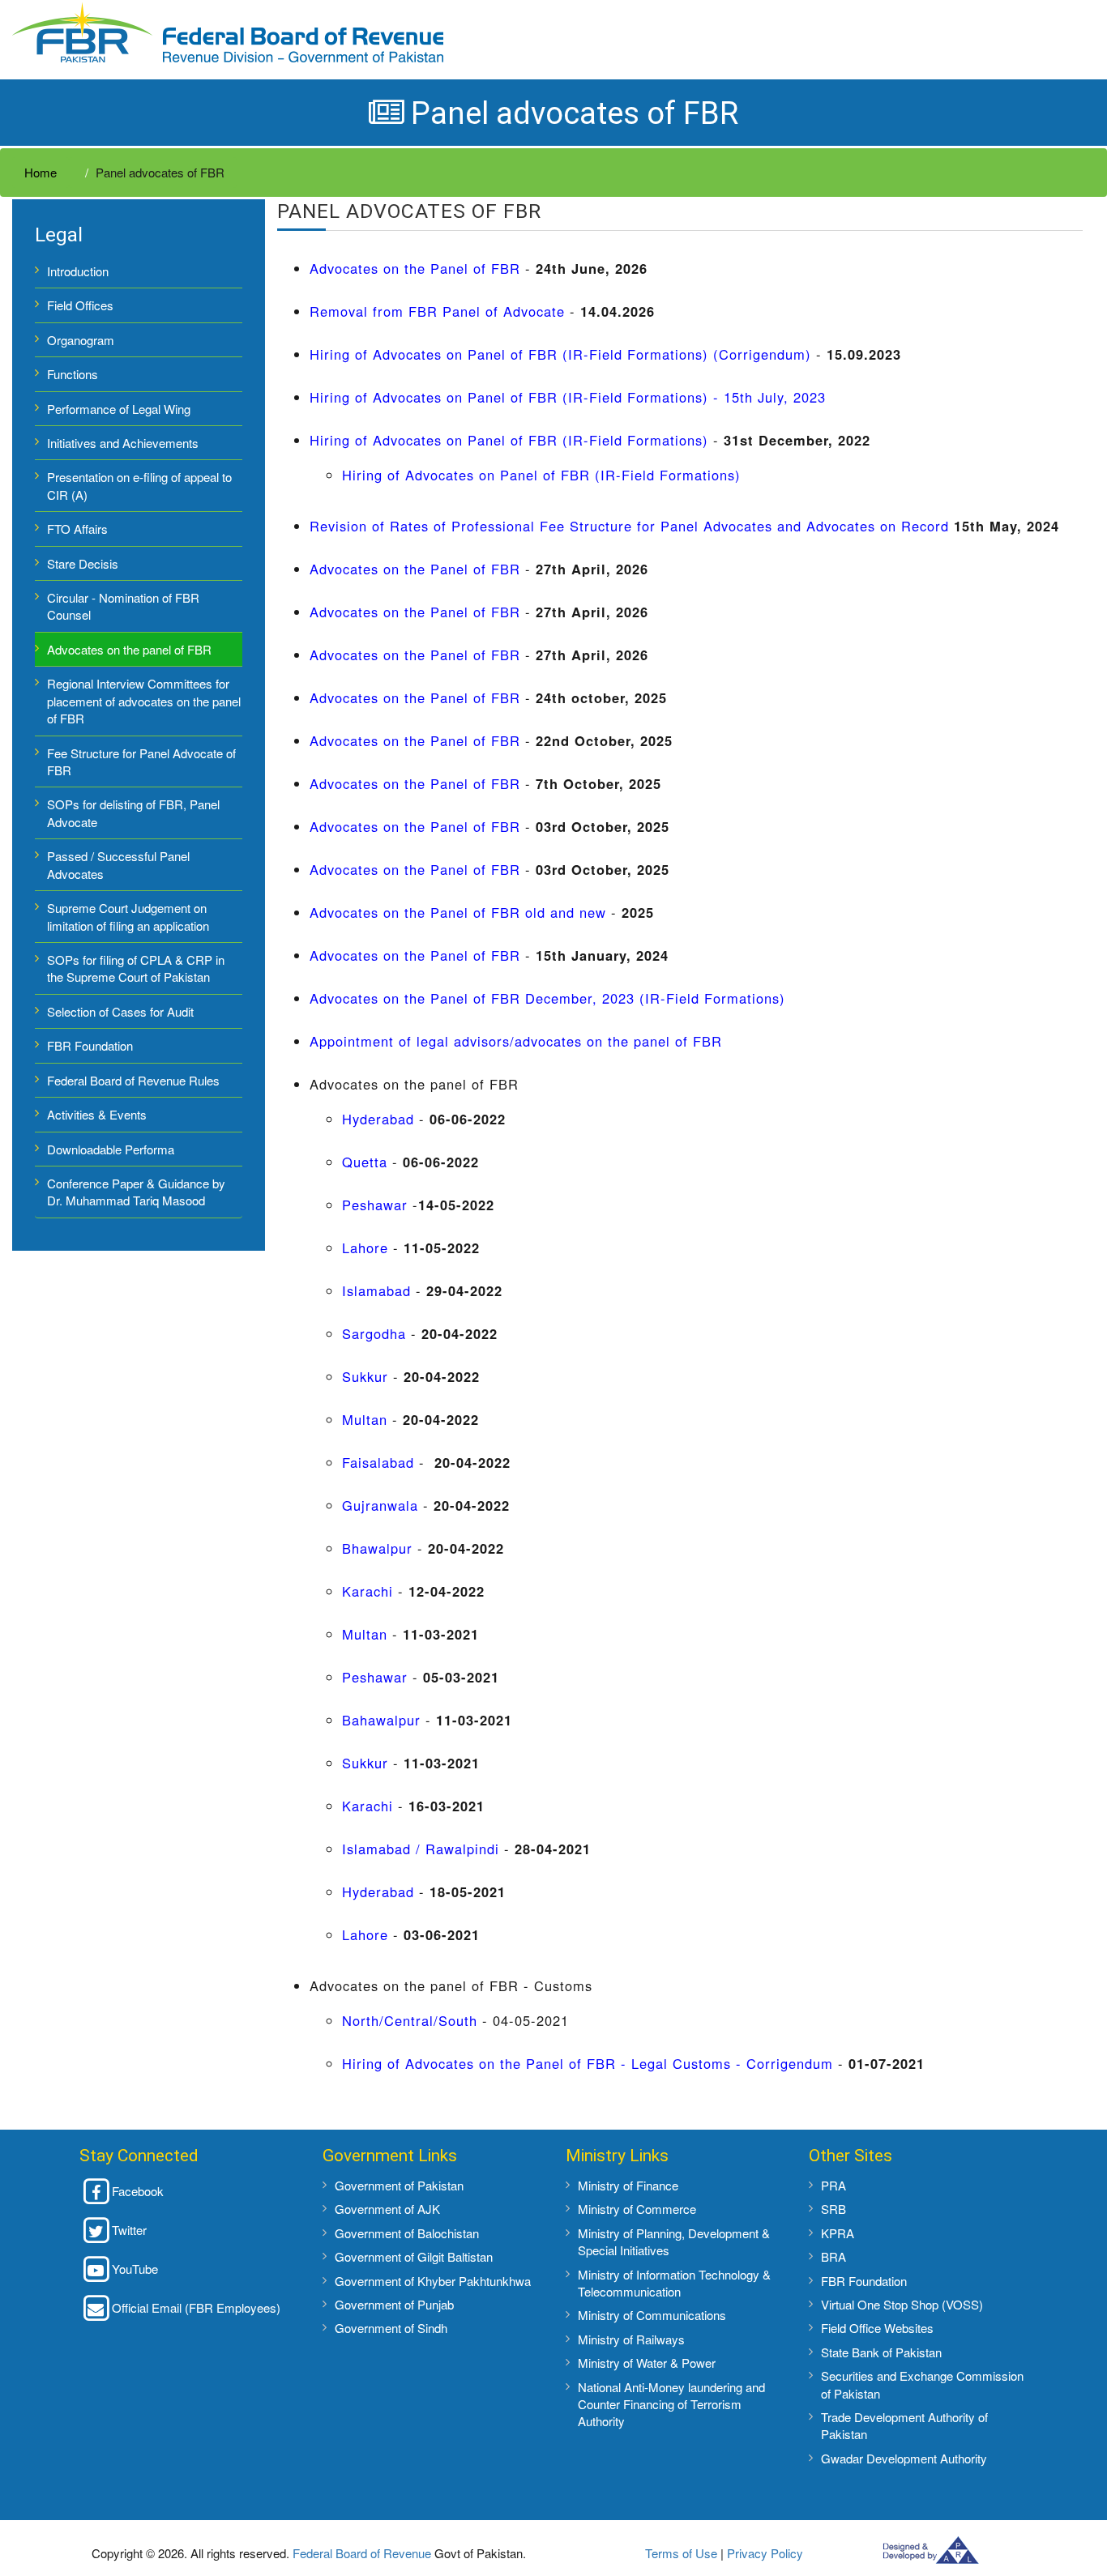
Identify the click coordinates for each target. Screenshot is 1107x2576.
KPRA (838, 2233)
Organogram (81, 340)
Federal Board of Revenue (362, 2553)
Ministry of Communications (652, 2315)
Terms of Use (681, 2553)
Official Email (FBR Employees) (196, 2307)
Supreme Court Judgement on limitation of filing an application (128, 916)
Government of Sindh (391, 2328)
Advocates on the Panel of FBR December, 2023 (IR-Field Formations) (547, 998)
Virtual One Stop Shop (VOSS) (902, 2304)
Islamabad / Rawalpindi (421, 1849)
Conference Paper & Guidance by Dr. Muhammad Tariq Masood (136, 1192)
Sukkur (365, 1376)
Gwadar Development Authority (904, 2458)
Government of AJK (387, 2209)
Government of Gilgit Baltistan (414, 2256)
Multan (365, 1419)
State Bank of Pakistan (881, 2352)
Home (41, 172)
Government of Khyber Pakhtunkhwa (433, 2281)
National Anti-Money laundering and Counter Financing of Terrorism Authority (671, 2404)
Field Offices (80, 305)
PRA (833, 2185)
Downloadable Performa (111, 1149)
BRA (833, 2256)
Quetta (365, 1162)
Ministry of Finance (628, 2185)
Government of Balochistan (407, 2233)
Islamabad (376, 1290)
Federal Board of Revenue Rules (133, 1080)
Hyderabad (378, 1119)
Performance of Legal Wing (120, 409)
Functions (73, 374)
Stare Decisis (83, 563)
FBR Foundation (90, 1045)
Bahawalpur (381, 1720)
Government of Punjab (394, 2304)
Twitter (129, 2230)
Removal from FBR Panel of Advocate (437, 311)
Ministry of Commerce (637, 2209)
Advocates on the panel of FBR (129, 649)
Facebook (138, 2191)
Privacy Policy (765, 2553)
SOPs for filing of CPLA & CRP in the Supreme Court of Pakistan (136, 968)
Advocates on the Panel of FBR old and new (458, 912)
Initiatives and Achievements (123, 443)
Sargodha (374, 1333)
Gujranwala (380, 1505)
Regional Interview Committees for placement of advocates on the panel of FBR (144, 701)
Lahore (365, 1247)
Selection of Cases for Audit (120, 1011)
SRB (833, 2209)
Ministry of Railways (631, 2339)
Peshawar (375, 1205)
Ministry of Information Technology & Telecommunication (674, 2283)
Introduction (78, 271)
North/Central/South (410, 2020)
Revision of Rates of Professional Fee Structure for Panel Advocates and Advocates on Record (629, 526)
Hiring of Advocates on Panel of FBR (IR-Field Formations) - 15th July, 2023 (568, 397)
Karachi (368, 1591)
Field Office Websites (877, 2328)
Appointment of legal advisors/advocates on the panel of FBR (516, 1041)
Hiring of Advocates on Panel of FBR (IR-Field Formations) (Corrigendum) (560, 354)
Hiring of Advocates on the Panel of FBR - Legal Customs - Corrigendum (588, 2063)
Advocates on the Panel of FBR (417, 268)
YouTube (135, 2269)
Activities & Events (97, 1114)
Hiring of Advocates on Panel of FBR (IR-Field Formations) (509, 440)
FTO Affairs (77, 529)
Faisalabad (378, 1462)
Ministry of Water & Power (647, 2363)
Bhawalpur (377, 1548)
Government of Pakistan (399, 2185)
